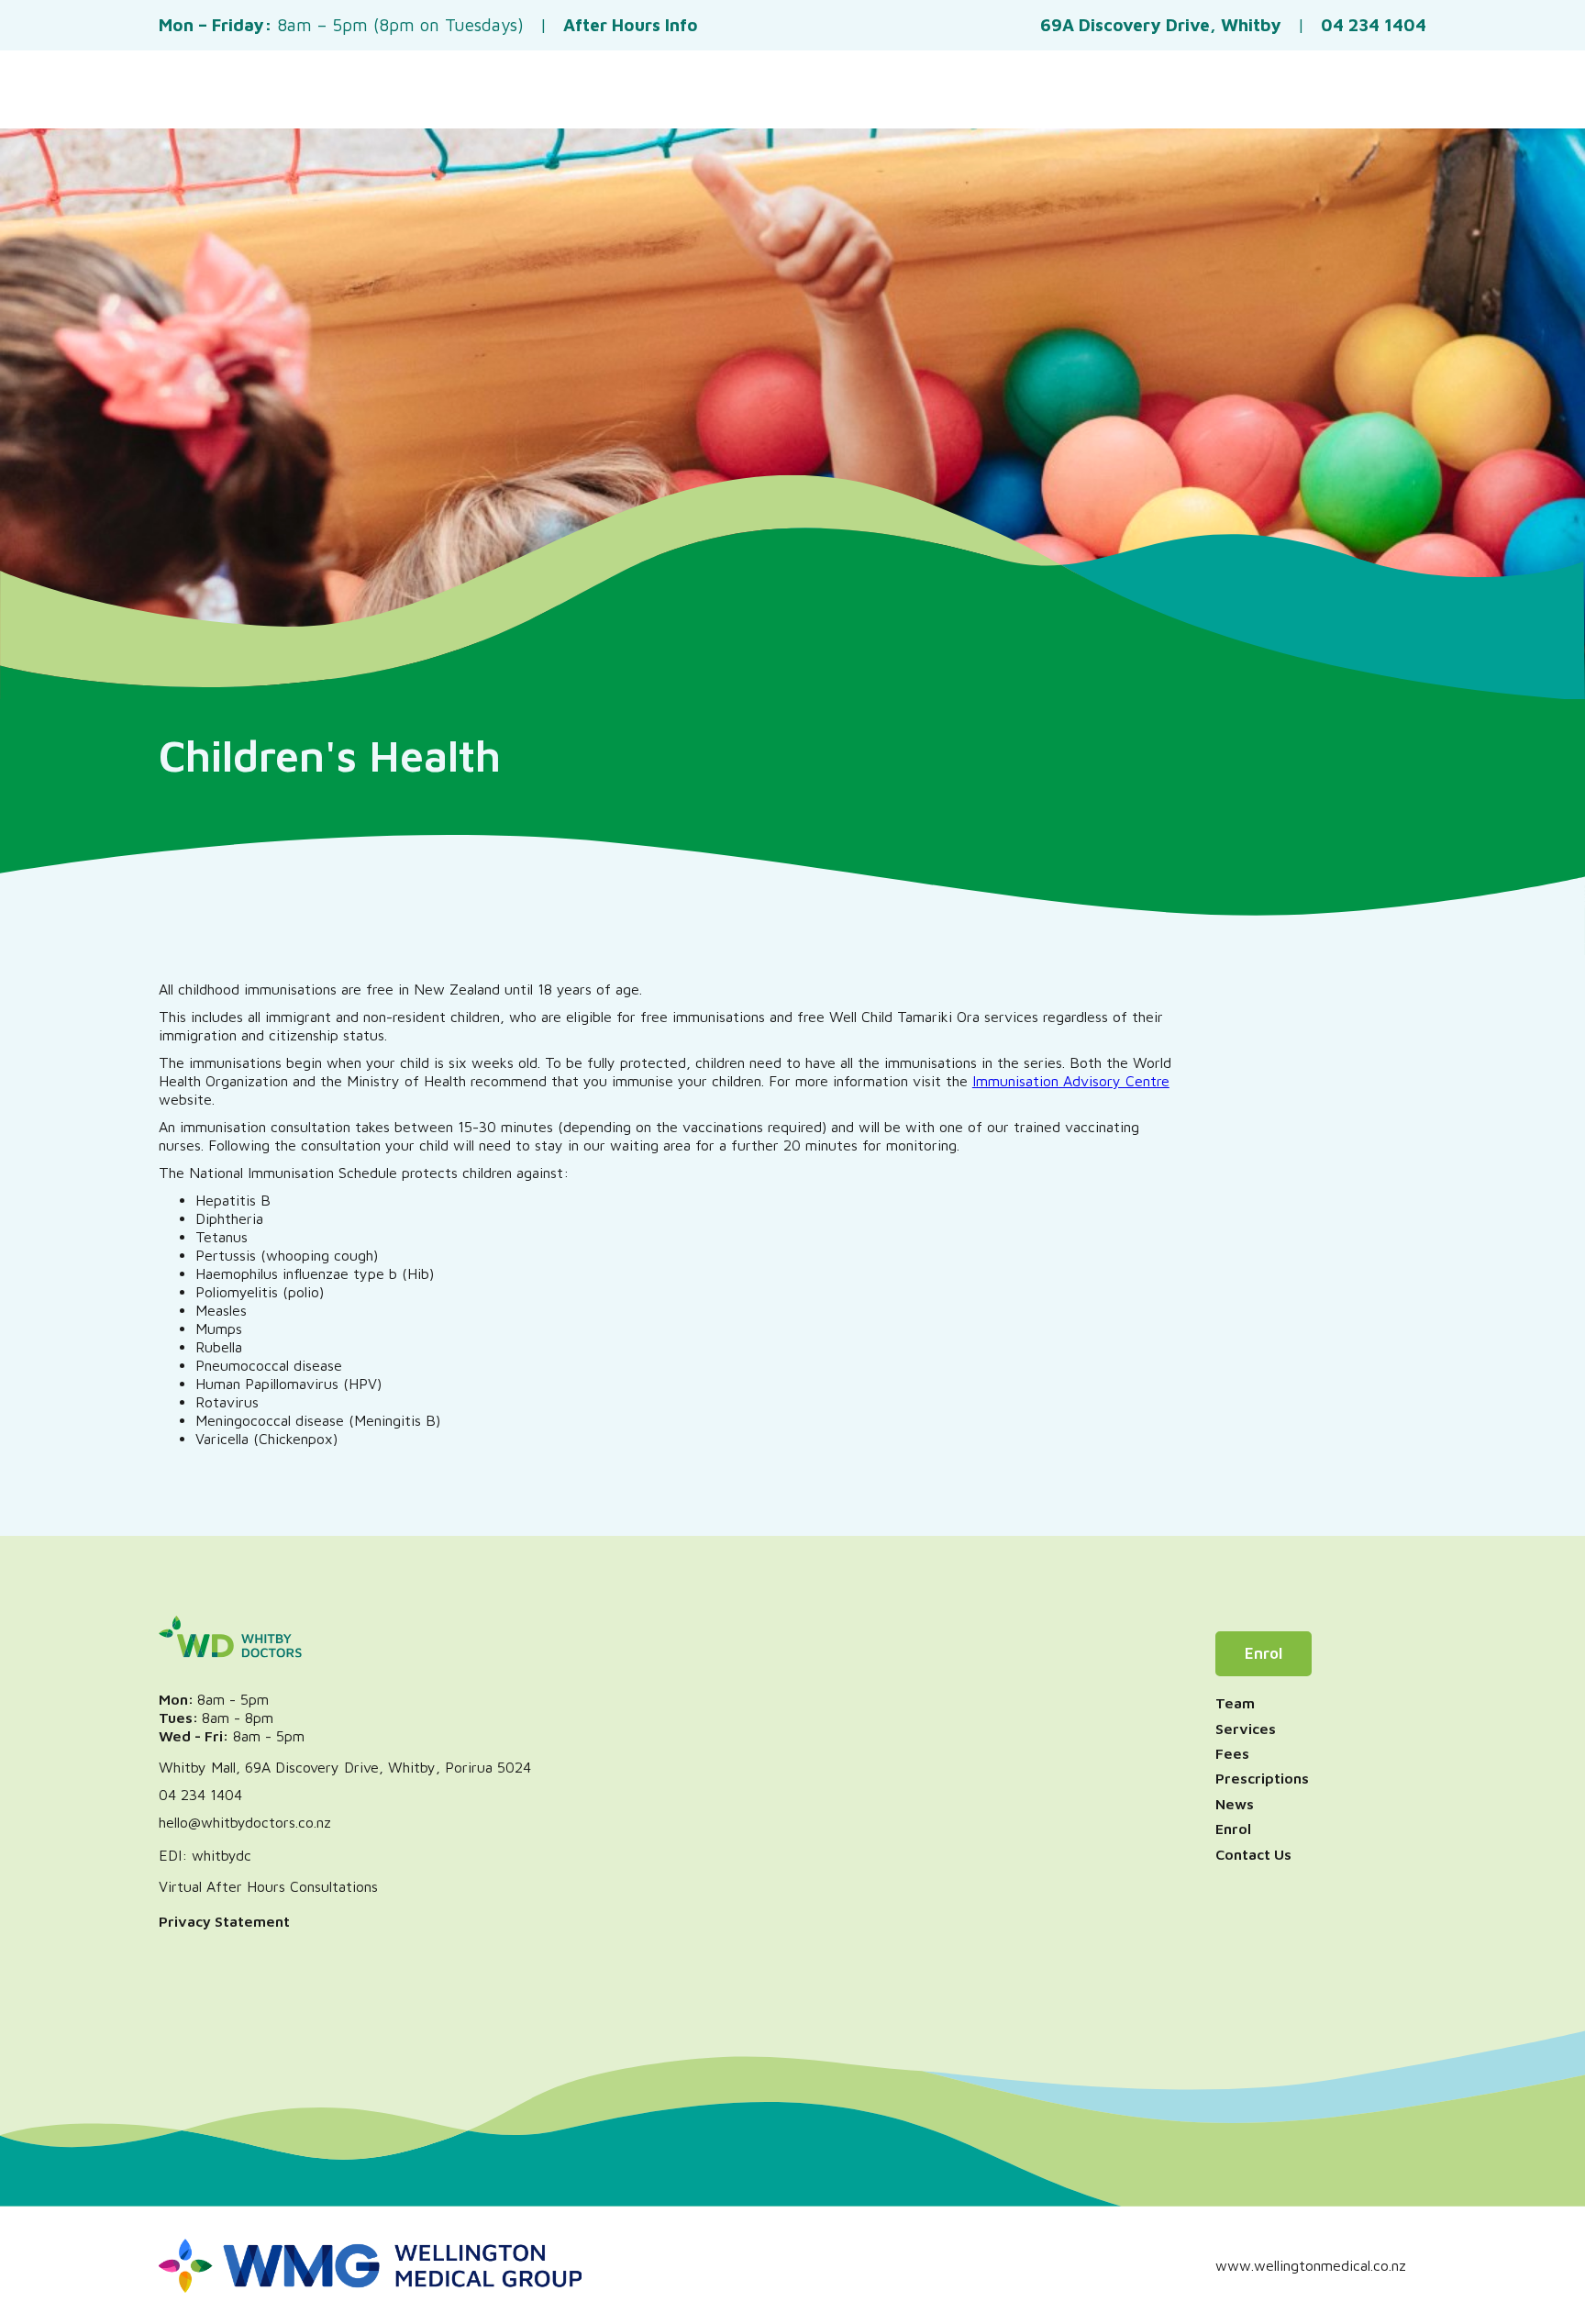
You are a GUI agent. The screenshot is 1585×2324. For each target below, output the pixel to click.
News (1235, 1804)
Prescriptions (1262, 1778)
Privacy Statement (224, 1921)
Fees (1232, 1753)
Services (1246, 1729)
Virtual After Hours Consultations (268, 1886)
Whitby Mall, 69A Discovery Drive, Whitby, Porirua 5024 (345, 1767)
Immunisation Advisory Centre (1071, 1081)
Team (1235, 1703)
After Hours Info (631, 25)
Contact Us (1253, 1854)
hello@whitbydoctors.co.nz (245, 1822)
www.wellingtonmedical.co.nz (1311, 2265)
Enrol (1264, 1653)
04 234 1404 (200, 1795)
